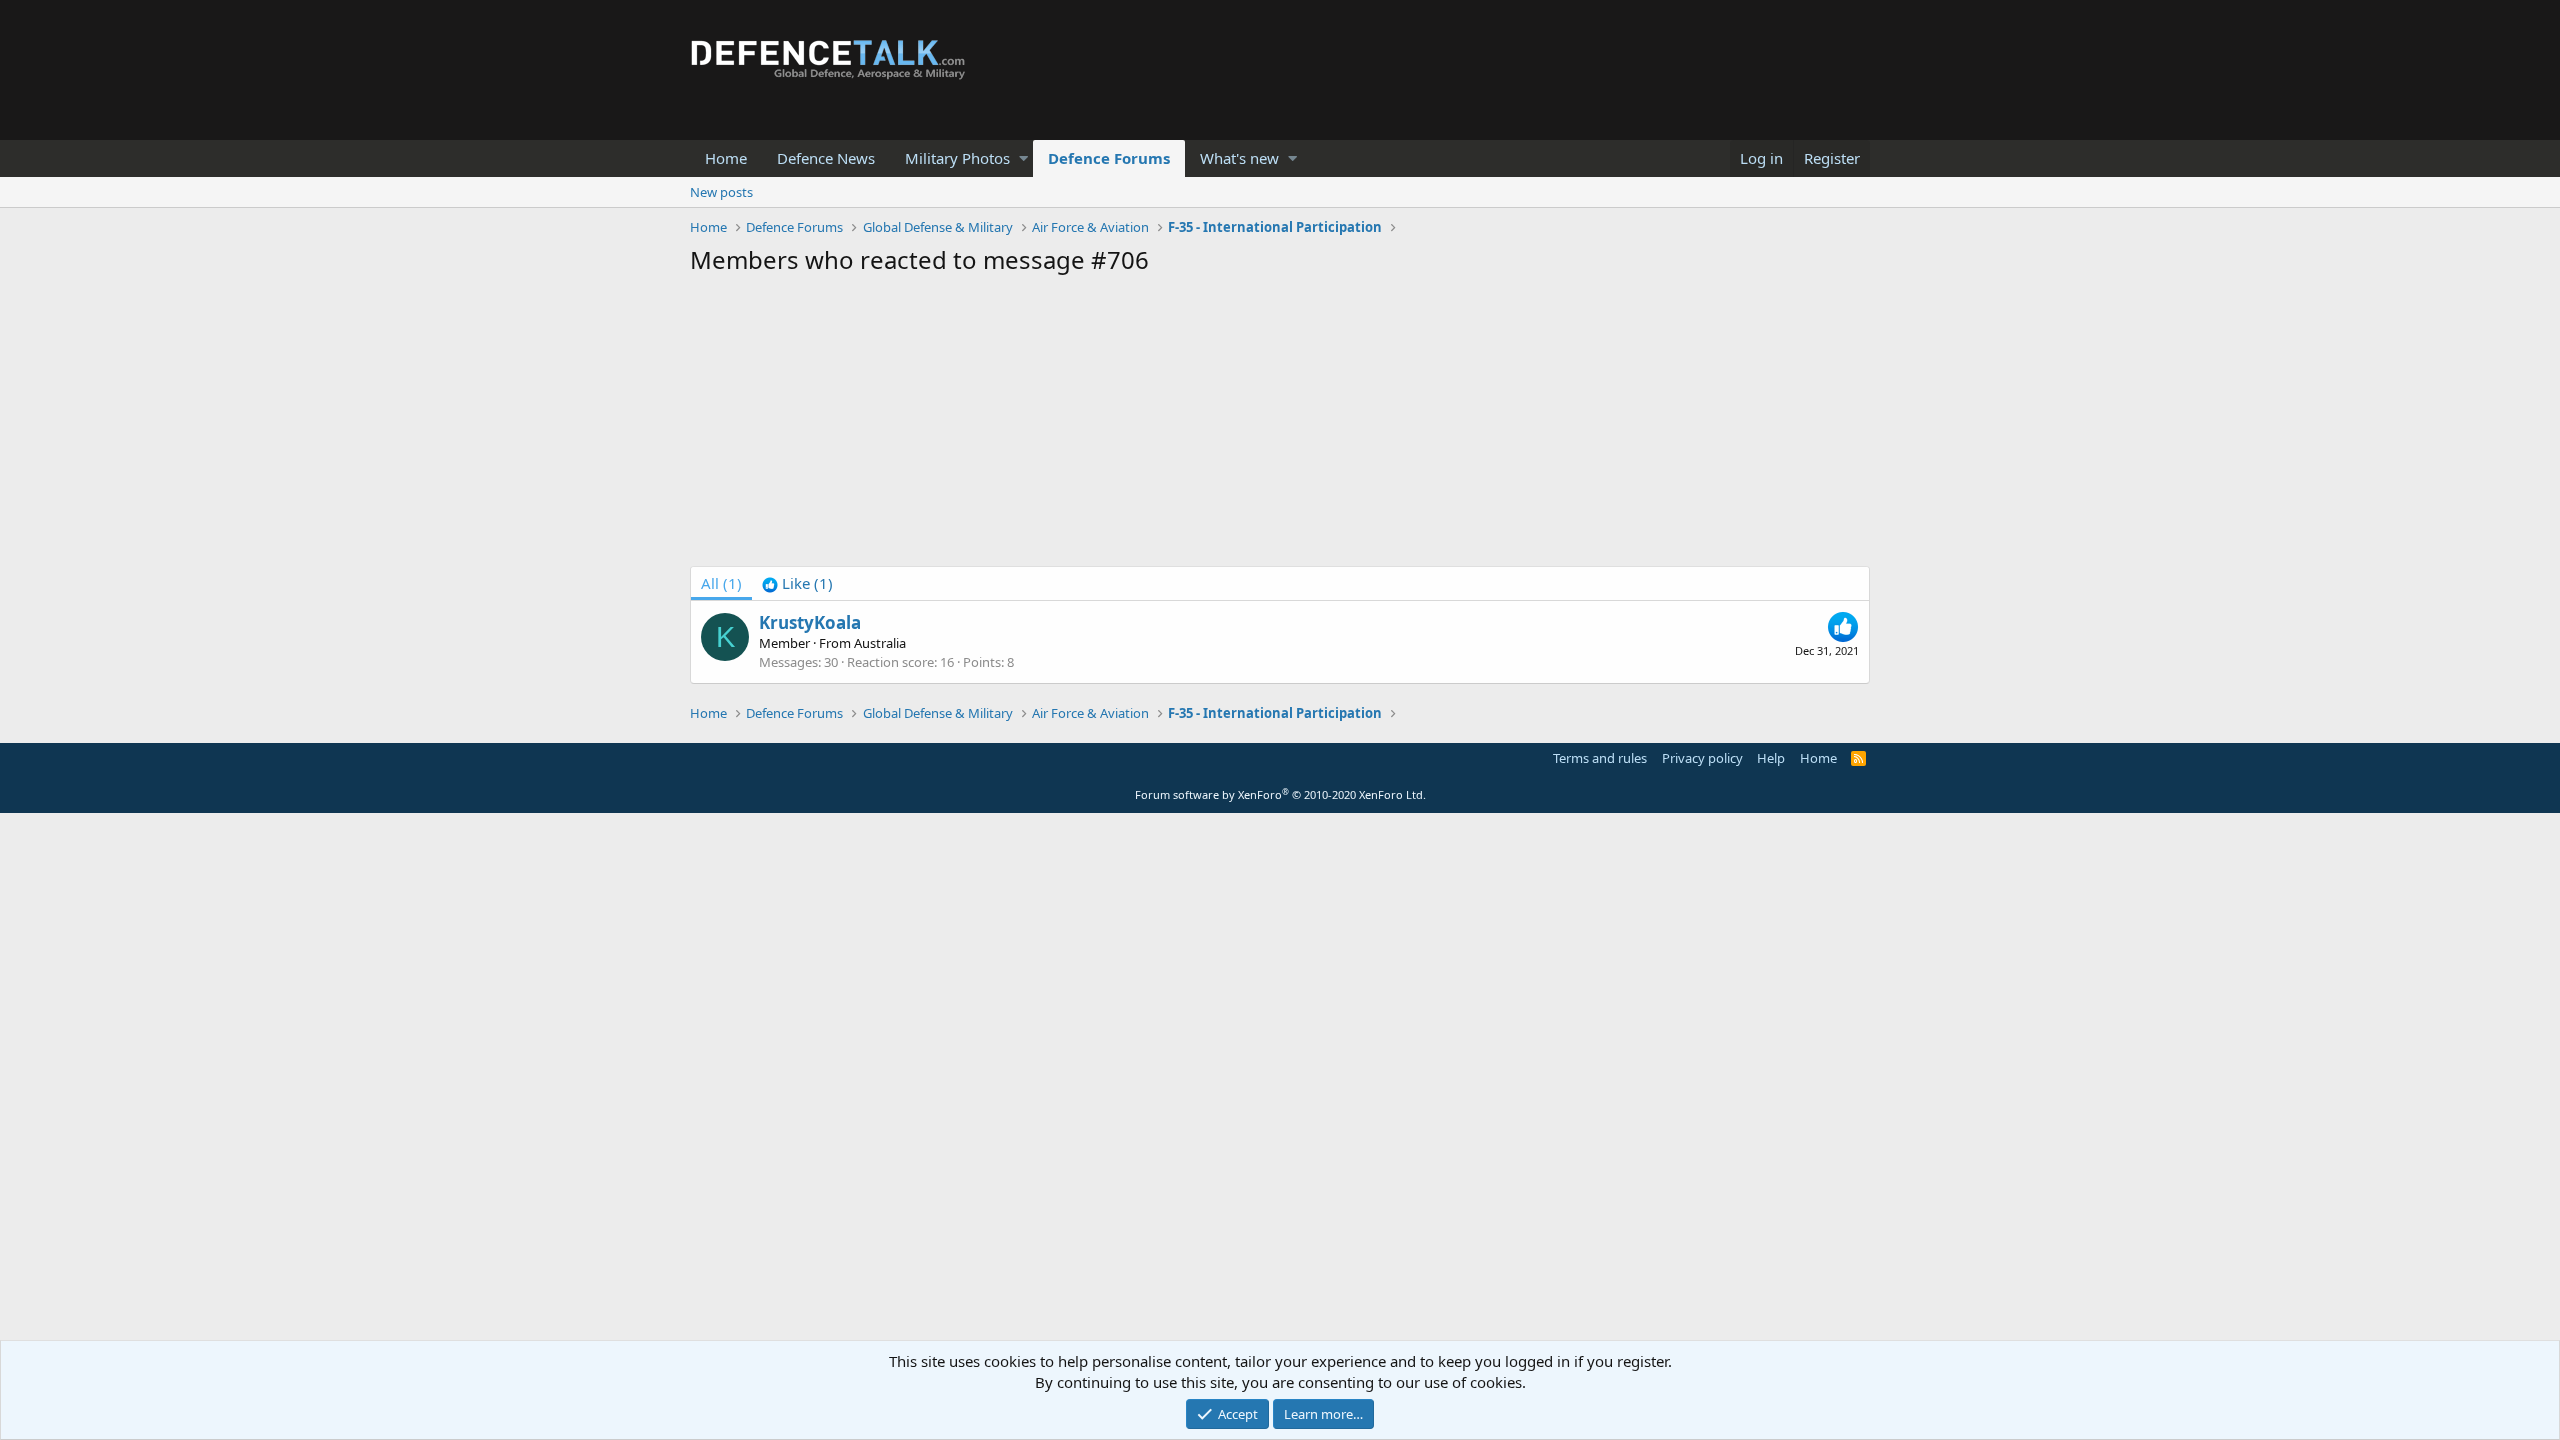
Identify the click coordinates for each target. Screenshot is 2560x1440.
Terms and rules (1600, 758)
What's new (1239, 158)
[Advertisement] (1280, 426)
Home (726, 158)
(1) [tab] (721, 583)
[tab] (797, 583)
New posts (721, 192)
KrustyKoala (810, 622)
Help (1771, 758)
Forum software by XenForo (1280, 794)
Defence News (826, 158)
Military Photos (957, 158)
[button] (1023, 158)
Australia (880, 643)
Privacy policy (1702, 758)
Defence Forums (1109, 158)
